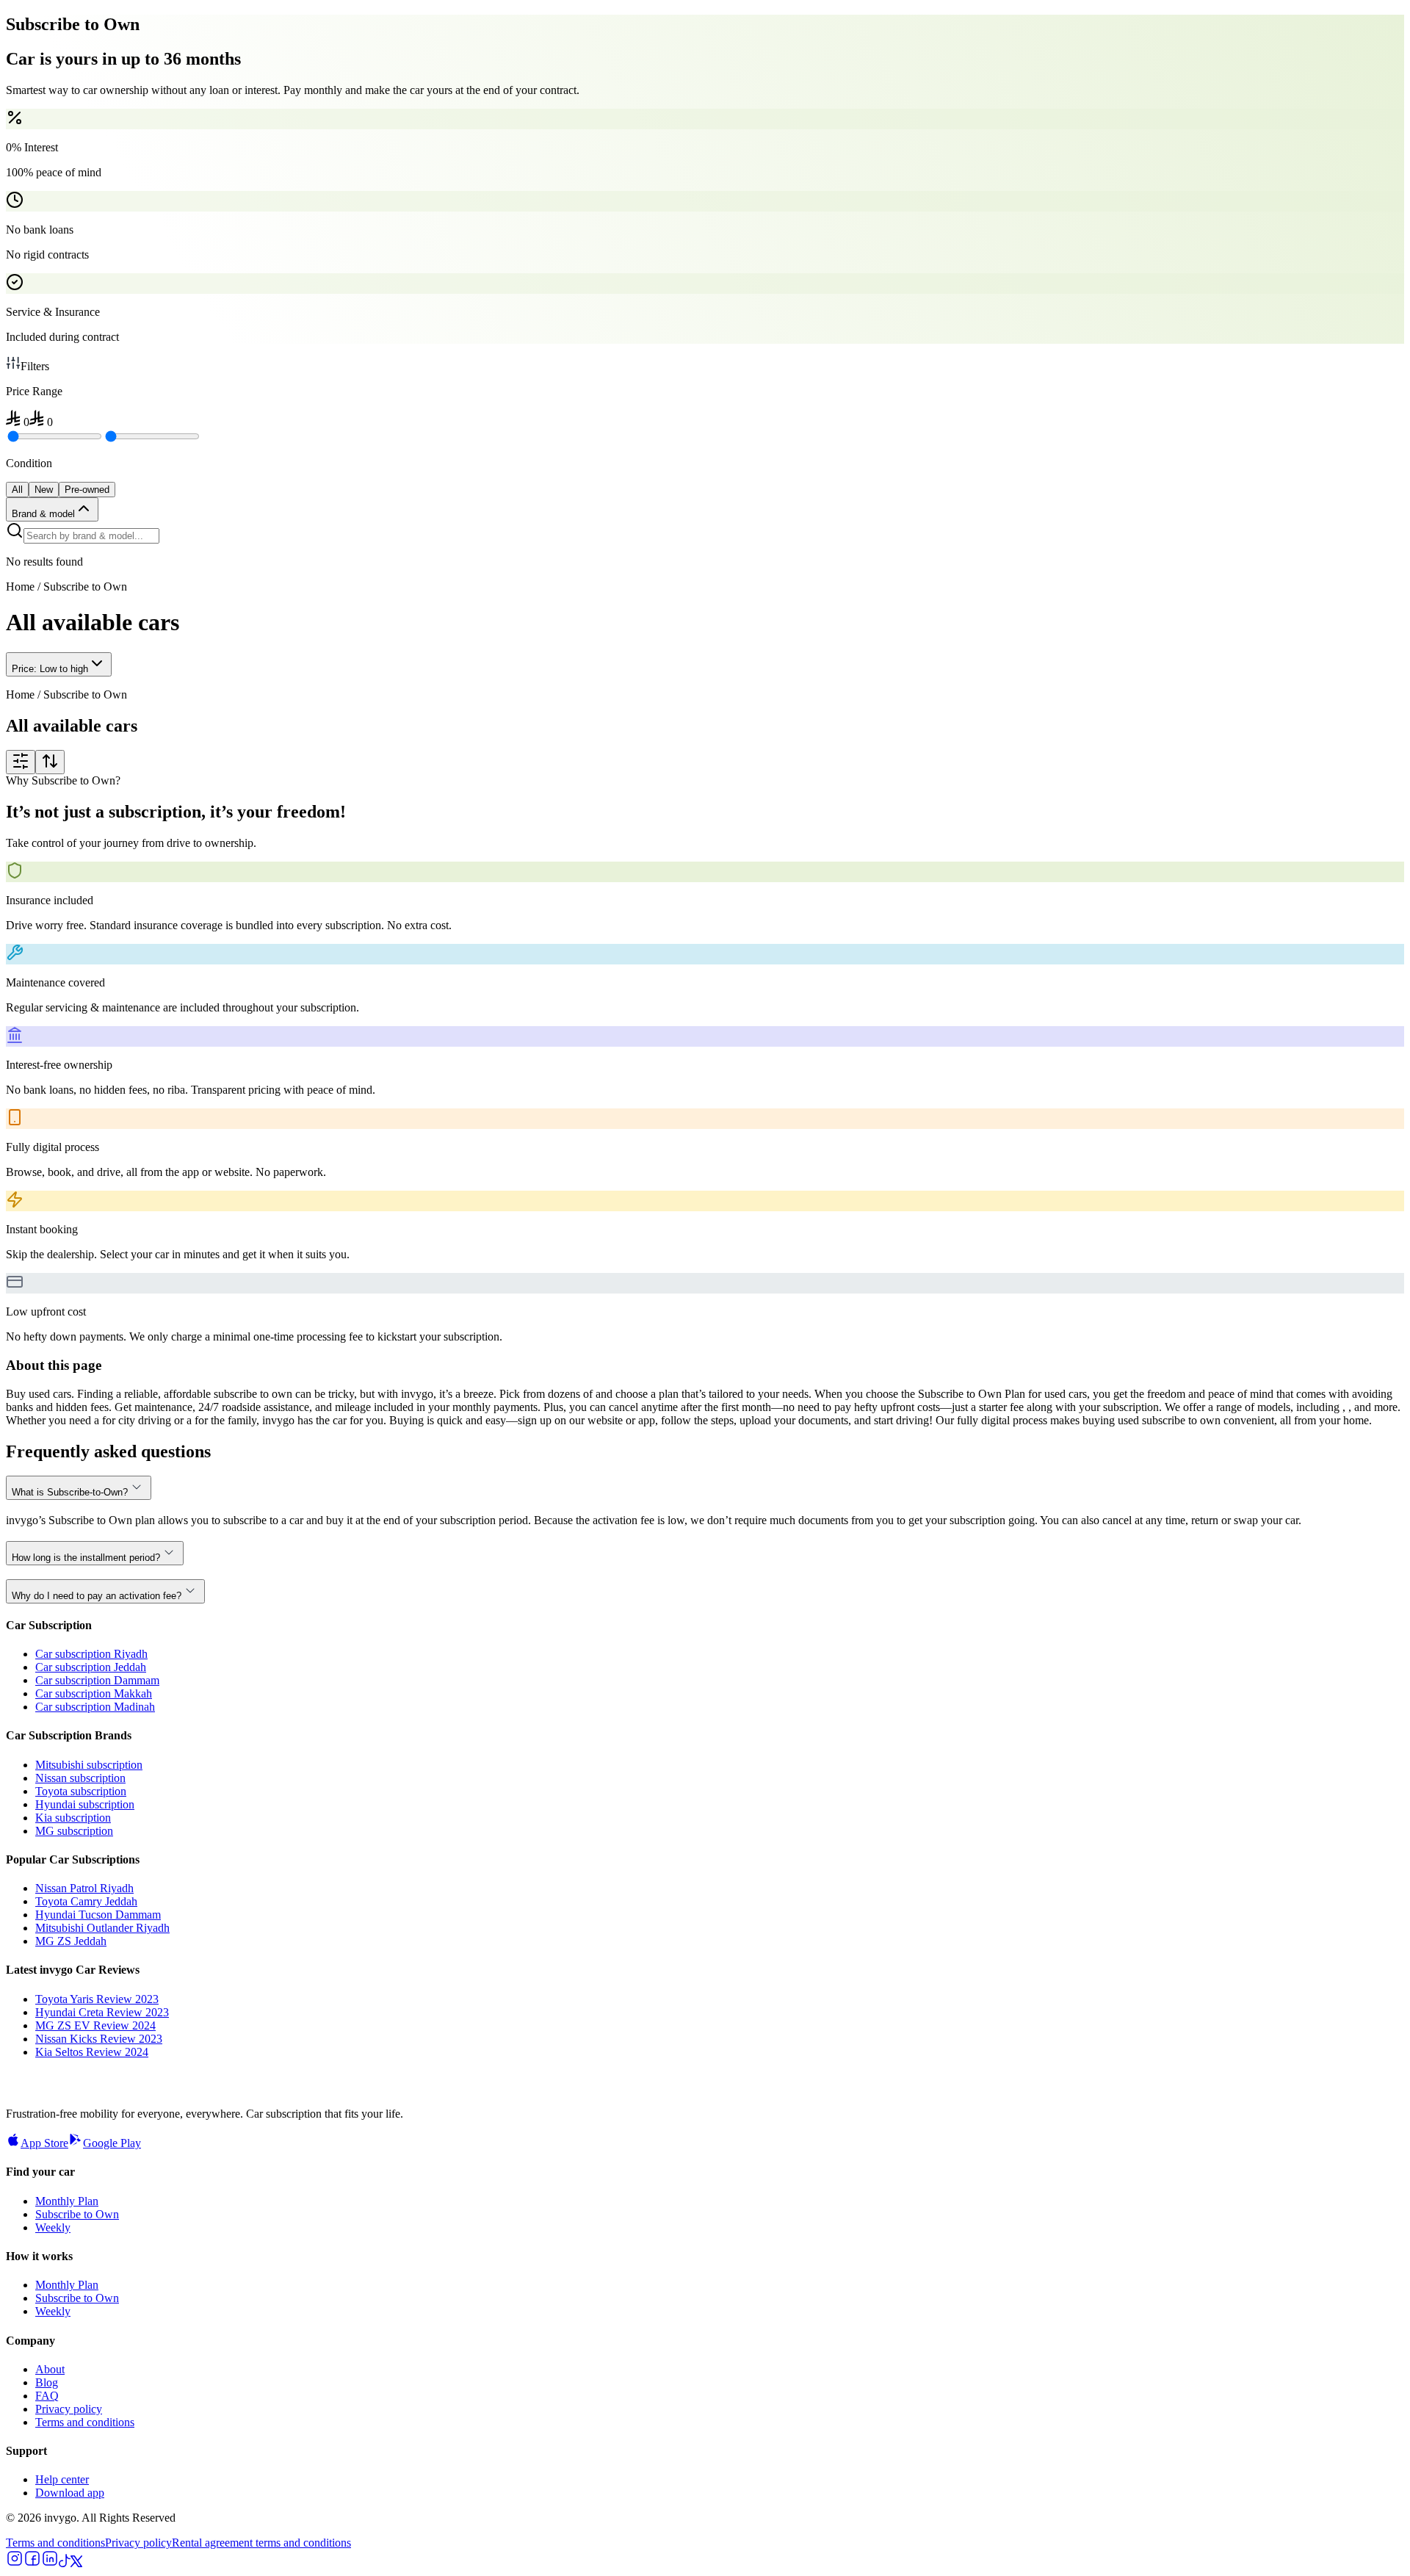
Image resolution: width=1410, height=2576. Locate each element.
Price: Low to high (50, 669)
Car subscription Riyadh (91, 1654)
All (17, 490)
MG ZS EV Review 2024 (95, 2025)
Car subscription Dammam (97, 1680)
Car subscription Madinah (95, 1707)
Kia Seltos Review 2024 (92, 2052)
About (50, 2369)
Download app (70, 2493)
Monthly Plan (67, 2201)
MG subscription (74, 1831)
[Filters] (21, 762)
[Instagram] (15, 2563)
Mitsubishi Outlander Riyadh (102, 1928)
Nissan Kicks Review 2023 (99, 2039)
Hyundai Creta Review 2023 (102, 2012)
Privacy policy (69, 2409)
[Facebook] (32, 2563)
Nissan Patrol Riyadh (84, 1888)
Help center (62, 2479)
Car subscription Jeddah (91, 1667)
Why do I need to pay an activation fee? (97, 1596)
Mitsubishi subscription (89, 1765)
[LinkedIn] (50, 2563)
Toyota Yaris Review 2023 (97, 1999)
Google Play (112, 2143)
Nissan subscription (80, 1778)
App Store (44, 2143)
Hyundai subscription (85, 1804)
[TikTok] (65, 2563)
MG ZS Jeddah (71, 1941)
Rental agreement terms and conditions (261, 2543)
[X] (76, 2563)
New (44, 490)
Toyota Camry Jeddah (86, 1901)
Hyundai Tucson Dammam (98, 1915)
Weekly (53, 2227)
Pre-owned (87, 490)
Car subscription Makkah (94, 1693)
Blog (47, 2382)
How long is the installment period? (86, 1558)
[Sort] (50, 762)
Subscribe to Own (77, 2214)
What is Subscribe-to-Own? (70, 1492)
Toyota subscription (81, 1791)
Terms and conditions (85, 2422)
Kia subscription (73, 1818)
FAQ (47, 2396)
